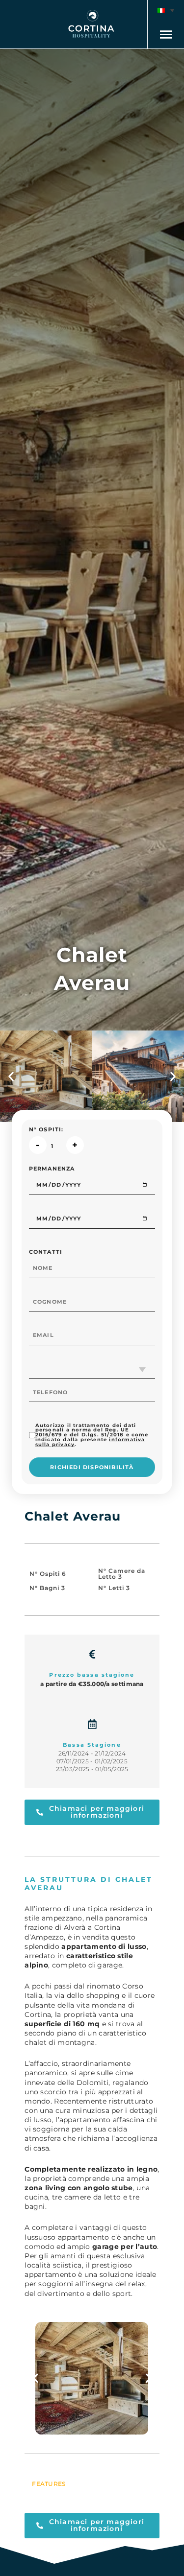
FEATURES (49, 2484)
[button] (166, 11)
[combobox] (92, 1369)
